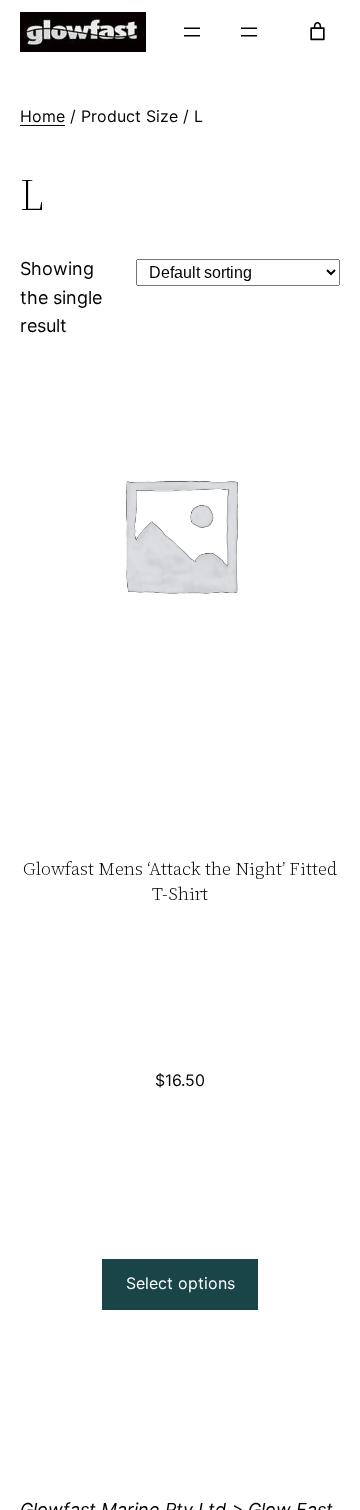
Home (42, 116)
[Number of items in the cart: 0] (317, 31)
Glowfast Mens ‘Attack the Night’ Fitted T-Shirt (180, 881)
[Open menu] (192, 32)
